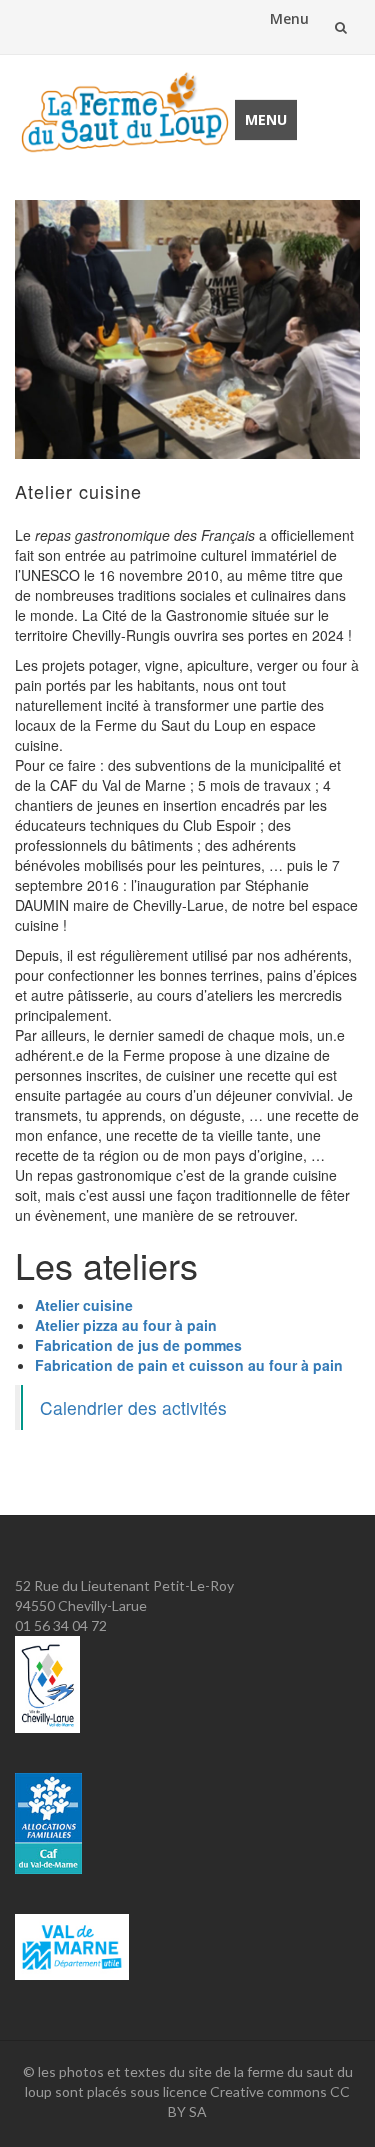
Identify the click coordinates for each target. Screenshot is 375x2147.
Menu (289, 18)
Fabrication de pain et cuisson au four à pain (189, 1365)
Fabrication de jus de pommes (138, 1345)
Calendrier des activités (133, 1407)
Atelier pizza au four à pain (126, 1325)
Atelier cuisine (84, 1305)
